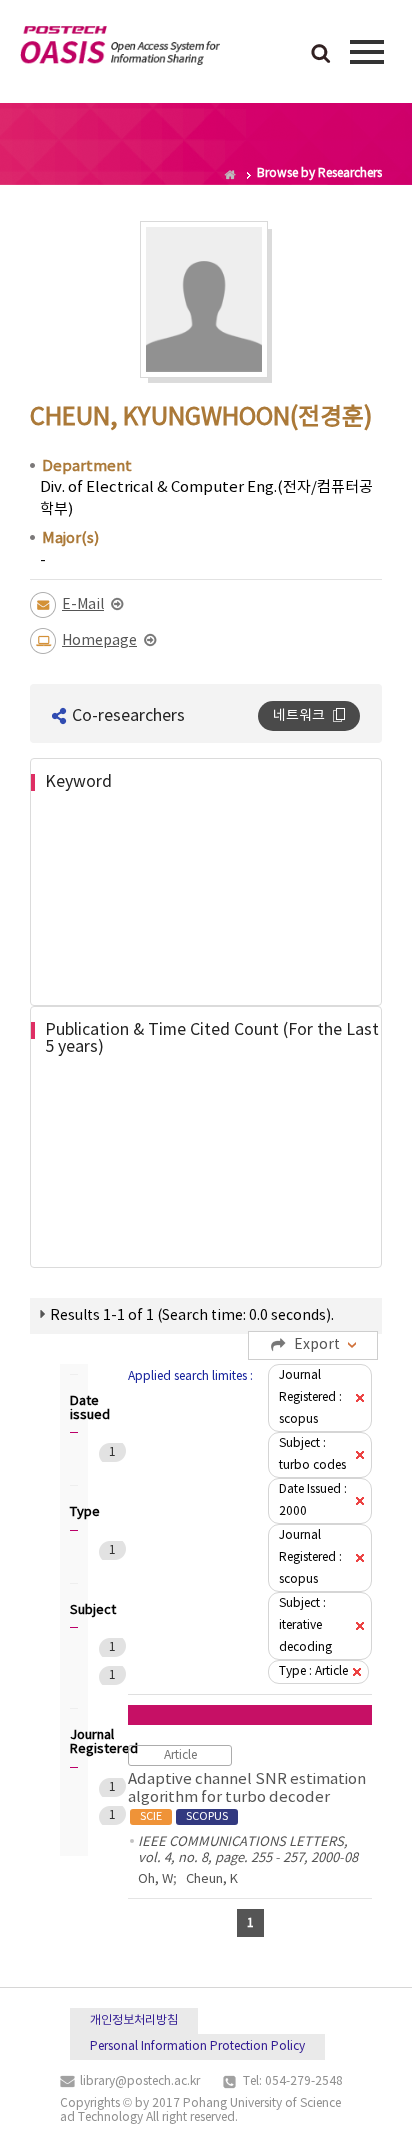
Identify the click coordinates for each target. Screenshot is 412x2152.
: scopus (310, 1397)
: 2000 (313, 1500)
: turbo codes (312, 1454)
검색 (321, 55)
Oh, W (155, 1879)
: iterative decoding (305, 1625)
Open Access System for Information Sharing (120, 49)
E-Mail (83, 605)
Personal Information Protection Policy (197, 2046)
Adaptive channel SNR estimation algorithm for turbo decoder (247, 1797)
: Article (313, 1671)
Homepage (99, 641)
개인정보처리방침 (134, 2020)
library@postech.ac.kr (140, 2081)
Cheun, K (212, 1879)
